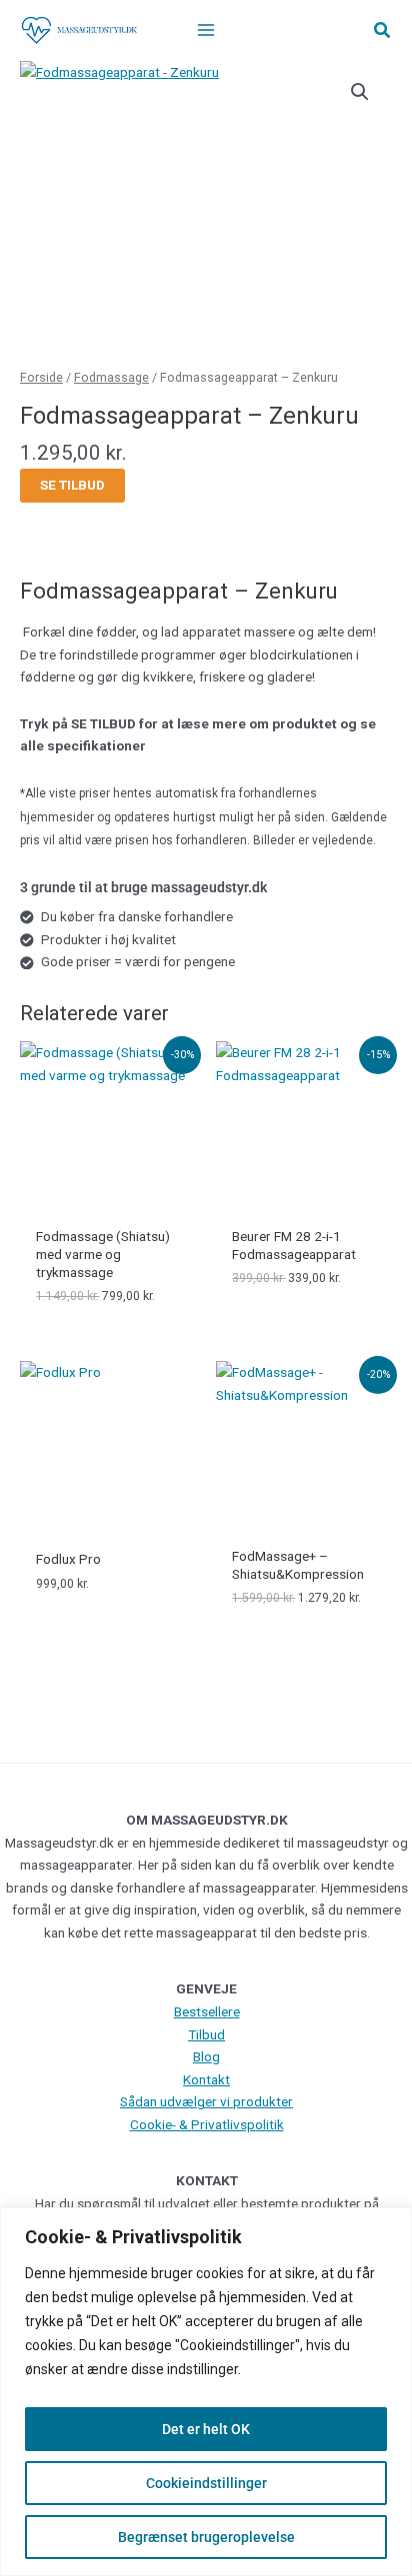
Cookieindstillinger (206, 2483)
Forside (41, 377)
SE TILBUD (72, 485)
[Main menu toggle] (205, 30)
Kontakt (206, 2079)
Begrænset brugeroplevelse (206, 2537)
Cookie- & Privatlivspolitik (207, 2124)
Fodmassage (111, 377)
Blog (206, 2056)
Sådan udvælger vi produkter (206, 2101)
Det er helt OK (206, 2429)
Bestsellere (207, 2011)
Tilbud (206, 2034)
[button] (383, 30)
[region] (206, 2392)
